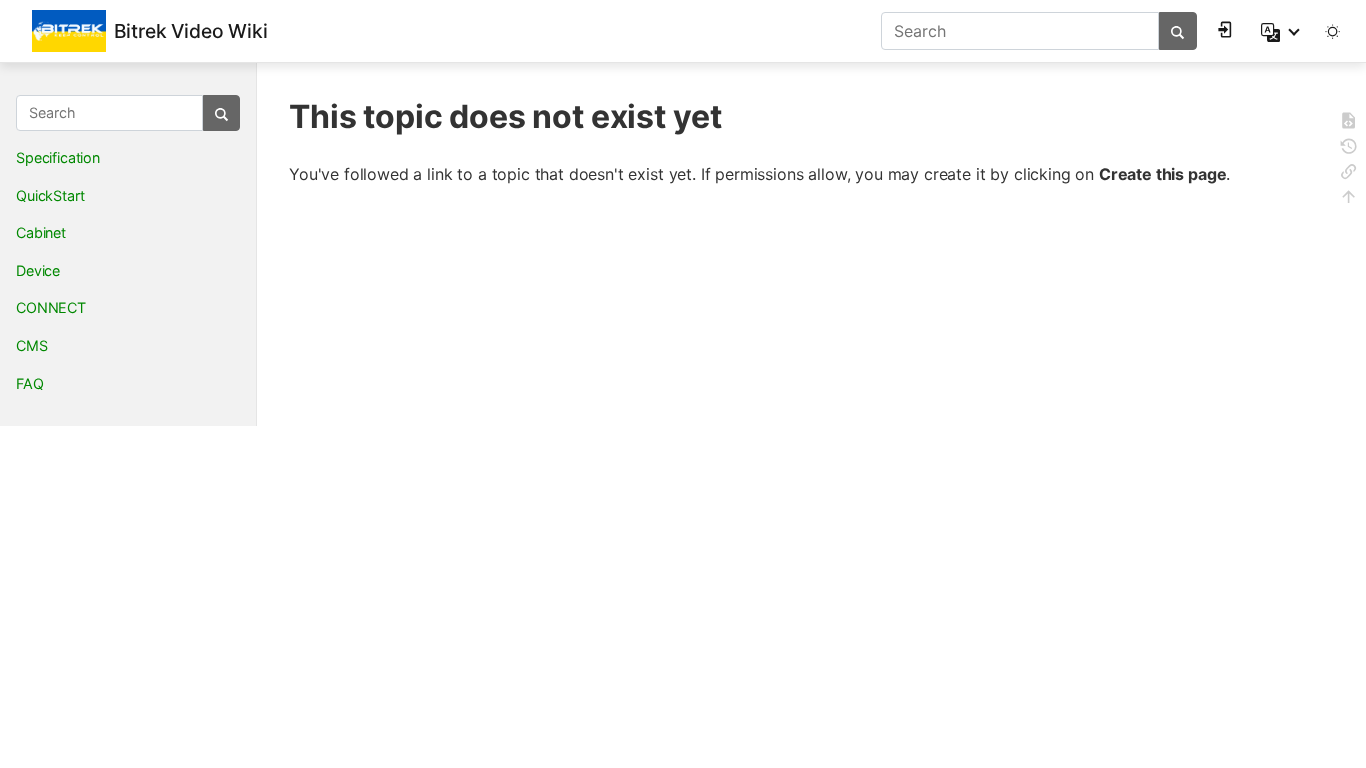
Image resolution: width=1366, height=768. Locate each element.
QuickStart (50, 195)
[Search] (1177, 31)
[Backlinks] (1348, 174)
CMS (32, 345)
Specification (58, 157)
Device (38, 270)
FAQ (30, 383)
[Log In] (1227, 28)
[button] (1282, 31)
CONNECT (51, 307)
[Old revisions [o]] (1348, 149)
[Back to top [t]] (1348, 199)
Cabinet (41, 232)
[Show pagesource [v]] (1348, 123)
